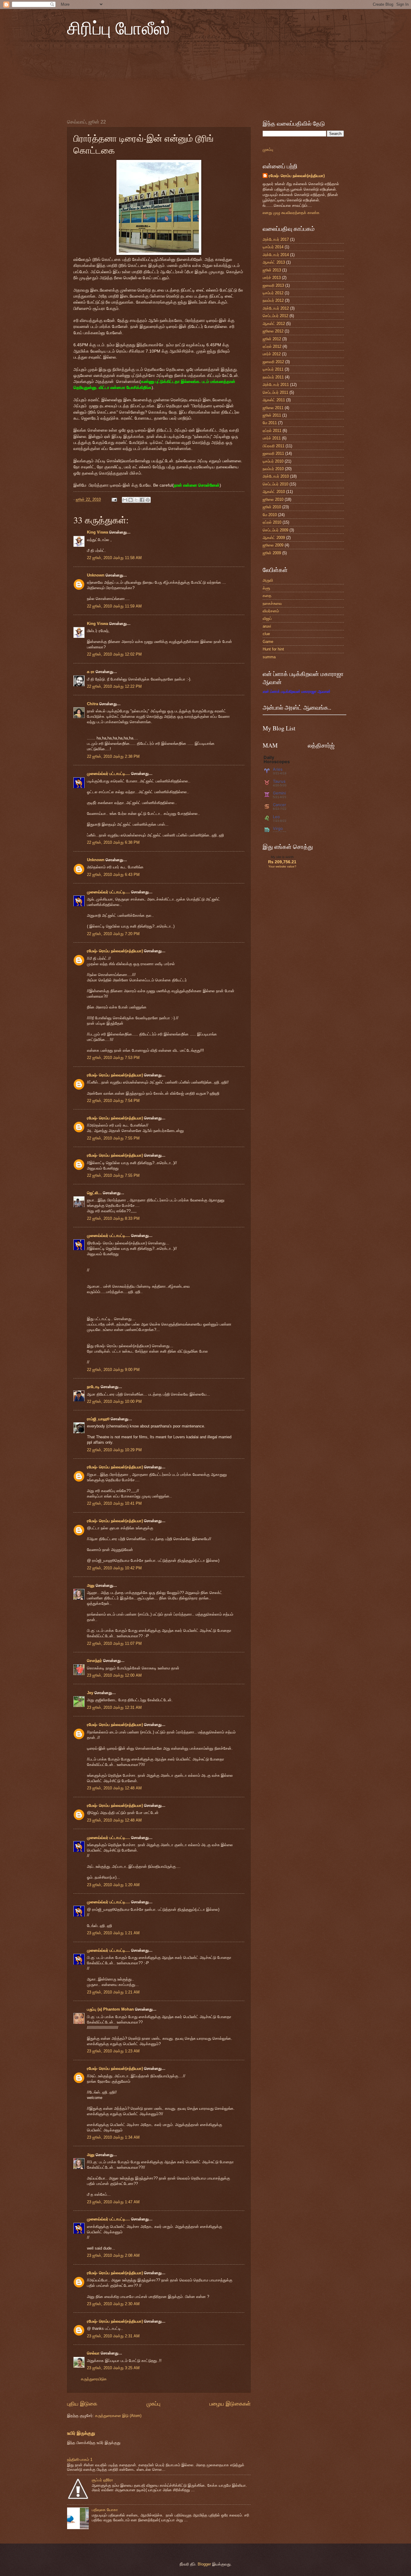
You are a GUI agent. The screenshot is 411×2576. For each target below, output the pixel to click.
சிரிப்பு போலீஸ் (118, 28)
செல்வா (93, 2353)
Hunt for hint (273, 649)
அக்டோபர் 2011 (276, 385)
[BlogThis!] (131, 500)
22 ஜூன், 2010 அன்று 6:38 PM (113, 842)
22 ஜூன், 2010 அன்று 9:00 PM (113, 1370)
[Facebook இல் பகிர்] (142, 500)
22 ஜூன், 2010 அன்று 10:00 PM (114, 1401)
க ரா (91, 672)
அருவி (268, 580)
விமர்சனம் (271, 611)
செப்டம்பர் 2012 (275, 316)
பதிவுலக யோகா (105, 2510)
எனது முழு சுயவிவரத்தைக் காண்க (291, 213)
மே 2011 (270, 423)
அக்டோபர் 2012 (276, 308)
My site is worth (282, 857)
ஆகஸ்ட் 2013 (274, 262)
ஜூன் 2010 (272, 507)
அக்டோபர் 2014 (276, 255)
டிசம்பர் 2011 (273, 369)
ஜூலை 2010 (273, 499)
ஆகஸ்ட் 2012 (274, 324)
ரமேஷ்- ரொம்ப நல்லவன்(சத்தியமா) (115, 951)
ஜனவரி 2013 (273, 285)
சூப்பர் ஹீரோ (102, 2480)
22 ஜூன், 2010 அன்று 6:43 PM (113, 875)
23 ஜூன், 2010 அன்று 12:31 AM (114, 1707)
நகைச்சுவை (272, 603)
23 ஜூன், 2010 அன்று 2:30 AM (113, 2304)
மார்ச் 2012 (272, 354)
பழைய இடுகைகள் (230, 2404)
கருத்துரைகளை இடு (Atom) (118, 2416)
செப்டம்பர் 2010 (275, 484)
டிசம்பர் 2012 (273, 293)
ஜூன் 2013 (272, 270)
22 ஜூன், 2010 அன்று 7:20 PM (113, 934)
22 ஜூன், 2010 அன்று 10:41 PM (114, 1503)
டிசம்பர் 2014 (273, 247)
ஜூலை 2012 (273, 331)
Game (268, 642)
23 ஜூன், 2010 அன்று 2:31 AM (113, 2336)
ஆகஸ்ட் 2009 (274, 538)
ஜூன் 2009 (272, 553)
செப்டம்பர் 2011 (275, 392)
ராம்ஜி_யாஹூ (98, 1419)
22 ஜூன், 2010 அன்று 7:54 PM (113, 1101)
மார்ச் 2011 (272, 438)
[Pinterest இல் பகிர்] (148, 500)
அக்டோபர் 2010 (276, 476)
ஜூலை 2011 (273, 408)
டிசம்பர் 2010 (273, 461)
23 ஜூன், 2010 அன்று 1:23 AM (113, 2051)
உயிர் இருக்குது (81, 2433)
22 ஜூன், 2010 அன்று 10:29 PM (114, 1450)
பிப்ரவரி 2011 (273, 446)
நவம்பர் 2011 (273, 377)
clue (266, 634)
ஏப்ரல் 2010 (272, 522)
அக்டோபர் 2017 (276, 239)
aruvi (267, 626)
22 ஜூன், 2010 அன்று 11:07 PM (114, 1643)
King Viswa (97, 532)
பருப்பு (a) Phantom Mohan (110, 2009)
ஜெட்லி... (94, 1193)
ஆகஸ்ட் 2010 (274, 492)
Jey (90, 1693)
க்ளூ (266, 588)
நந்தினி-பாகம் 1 (80, 2460)
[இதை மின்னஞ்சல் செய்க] (125, 500)
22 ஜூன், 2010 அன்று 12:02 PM (114, 654)
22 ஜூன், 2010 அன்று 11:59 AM (114, 606)
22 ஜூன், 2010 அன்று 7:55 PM (113, 1138)
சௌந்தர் (94, 1661)
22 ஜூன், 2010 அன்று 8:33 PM (113, 1218)
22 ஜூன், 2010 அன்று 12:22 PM (114, 686)
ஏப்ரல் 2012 (272, 346)
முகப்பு (153, 2404)
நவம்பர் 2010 (273, 469)
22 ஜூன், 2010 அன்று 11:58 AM (114, 558)
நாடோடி (93, 1387)
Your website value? (282, 866)
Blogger (204, 2564)
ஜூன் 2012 (272, 339)
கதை (267, 596)
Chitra (93, 704)
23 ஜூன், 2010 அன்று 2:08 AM (113, 2255)
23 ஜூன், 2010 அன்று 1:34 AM (113, 2137)
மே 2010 (270, 515)
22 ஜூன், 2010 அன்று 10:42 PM (114, 1568)
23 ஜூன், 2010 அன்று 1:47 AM (113, 2202)
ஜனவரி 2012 (273, 362)
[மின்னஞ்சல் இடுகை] (114, 499)
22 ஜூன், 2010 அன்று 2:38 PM (113, 756)
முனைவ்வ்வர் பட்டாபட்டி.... (108, 774)
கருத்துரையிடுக (94, 2379)
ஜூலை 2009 (273, 545)
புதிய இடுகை (82, 2404)
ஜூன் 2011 (272, 415)
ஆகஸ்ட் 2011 (274, 400)
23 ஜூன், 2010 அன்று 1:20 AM (113, 1885)
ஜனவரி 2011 (273, 453)
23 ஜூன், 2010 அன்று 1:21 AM (113, 1933)
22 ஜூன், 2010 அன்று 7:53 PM (113, 1058)
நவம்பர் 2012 (273, 300)
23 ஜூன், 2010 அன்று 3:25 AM (113, 2368)
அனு (91, 1585)
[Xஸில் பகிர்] (136, 500)
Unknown (96, 575)
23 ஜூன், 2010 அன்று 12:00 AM (114, 1675)
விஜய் (267, 618)
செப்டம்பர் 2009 (275, 530)
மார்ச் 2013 (272, 278)
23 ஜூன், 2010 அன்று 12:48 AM (114, 1788)
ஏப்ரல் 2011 (272, 431)
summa (269, 657)
